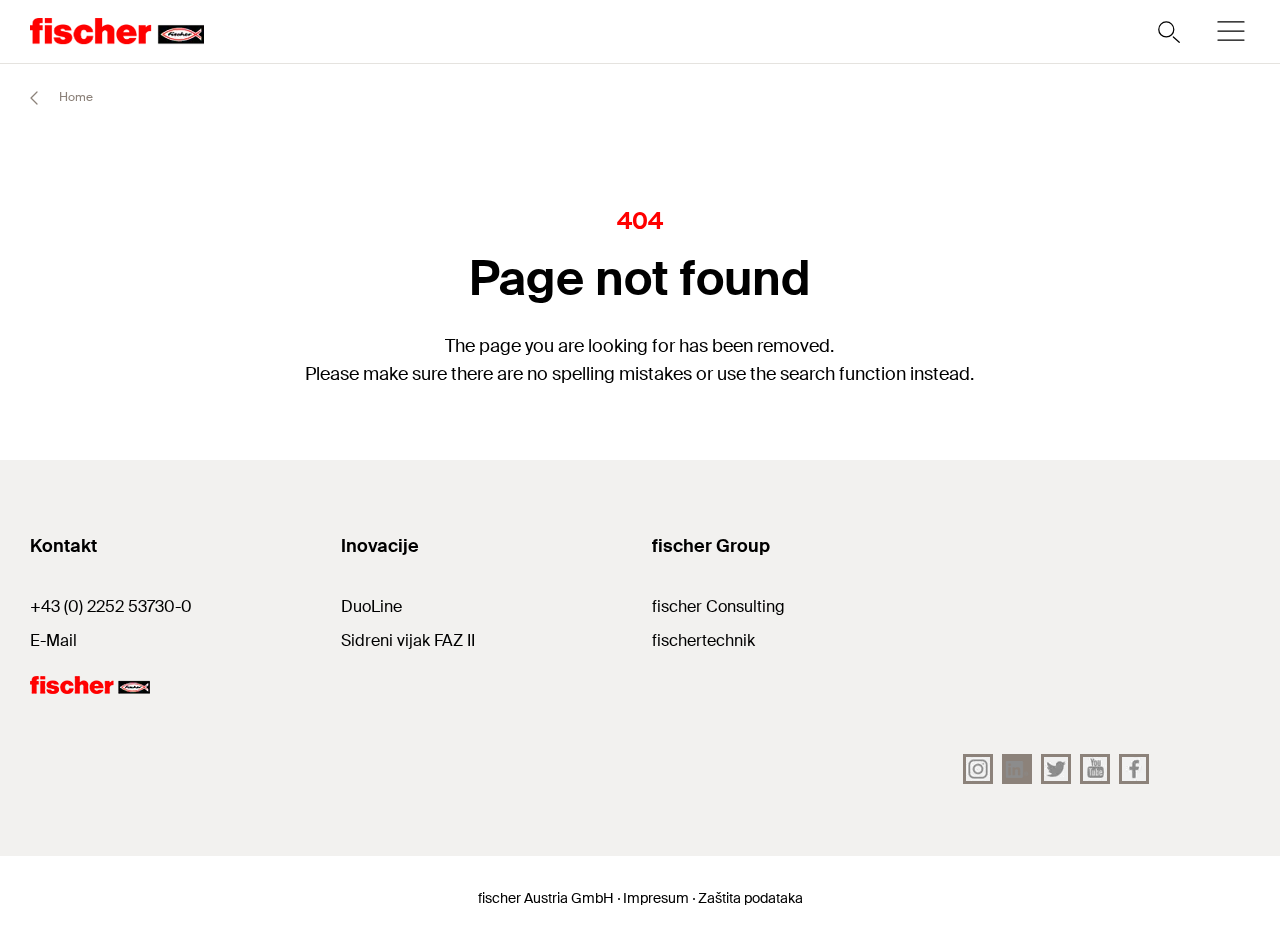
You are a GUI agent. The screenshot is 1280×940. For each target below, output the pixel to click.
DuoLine (371, 606)
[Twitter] (1056, 769)
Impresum (656, 898)
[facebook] (1134, 769)
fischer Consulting (718, 606)
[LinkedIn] (1017, 769)
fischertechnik (703, 640)
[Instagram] (978, 769)
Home (74, 97)
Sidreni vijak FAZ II (408, 640)
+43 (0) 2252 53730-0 (111, 606)
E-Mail (53, 640)
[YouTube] (1095, 769)
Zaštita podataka (750, 898)
